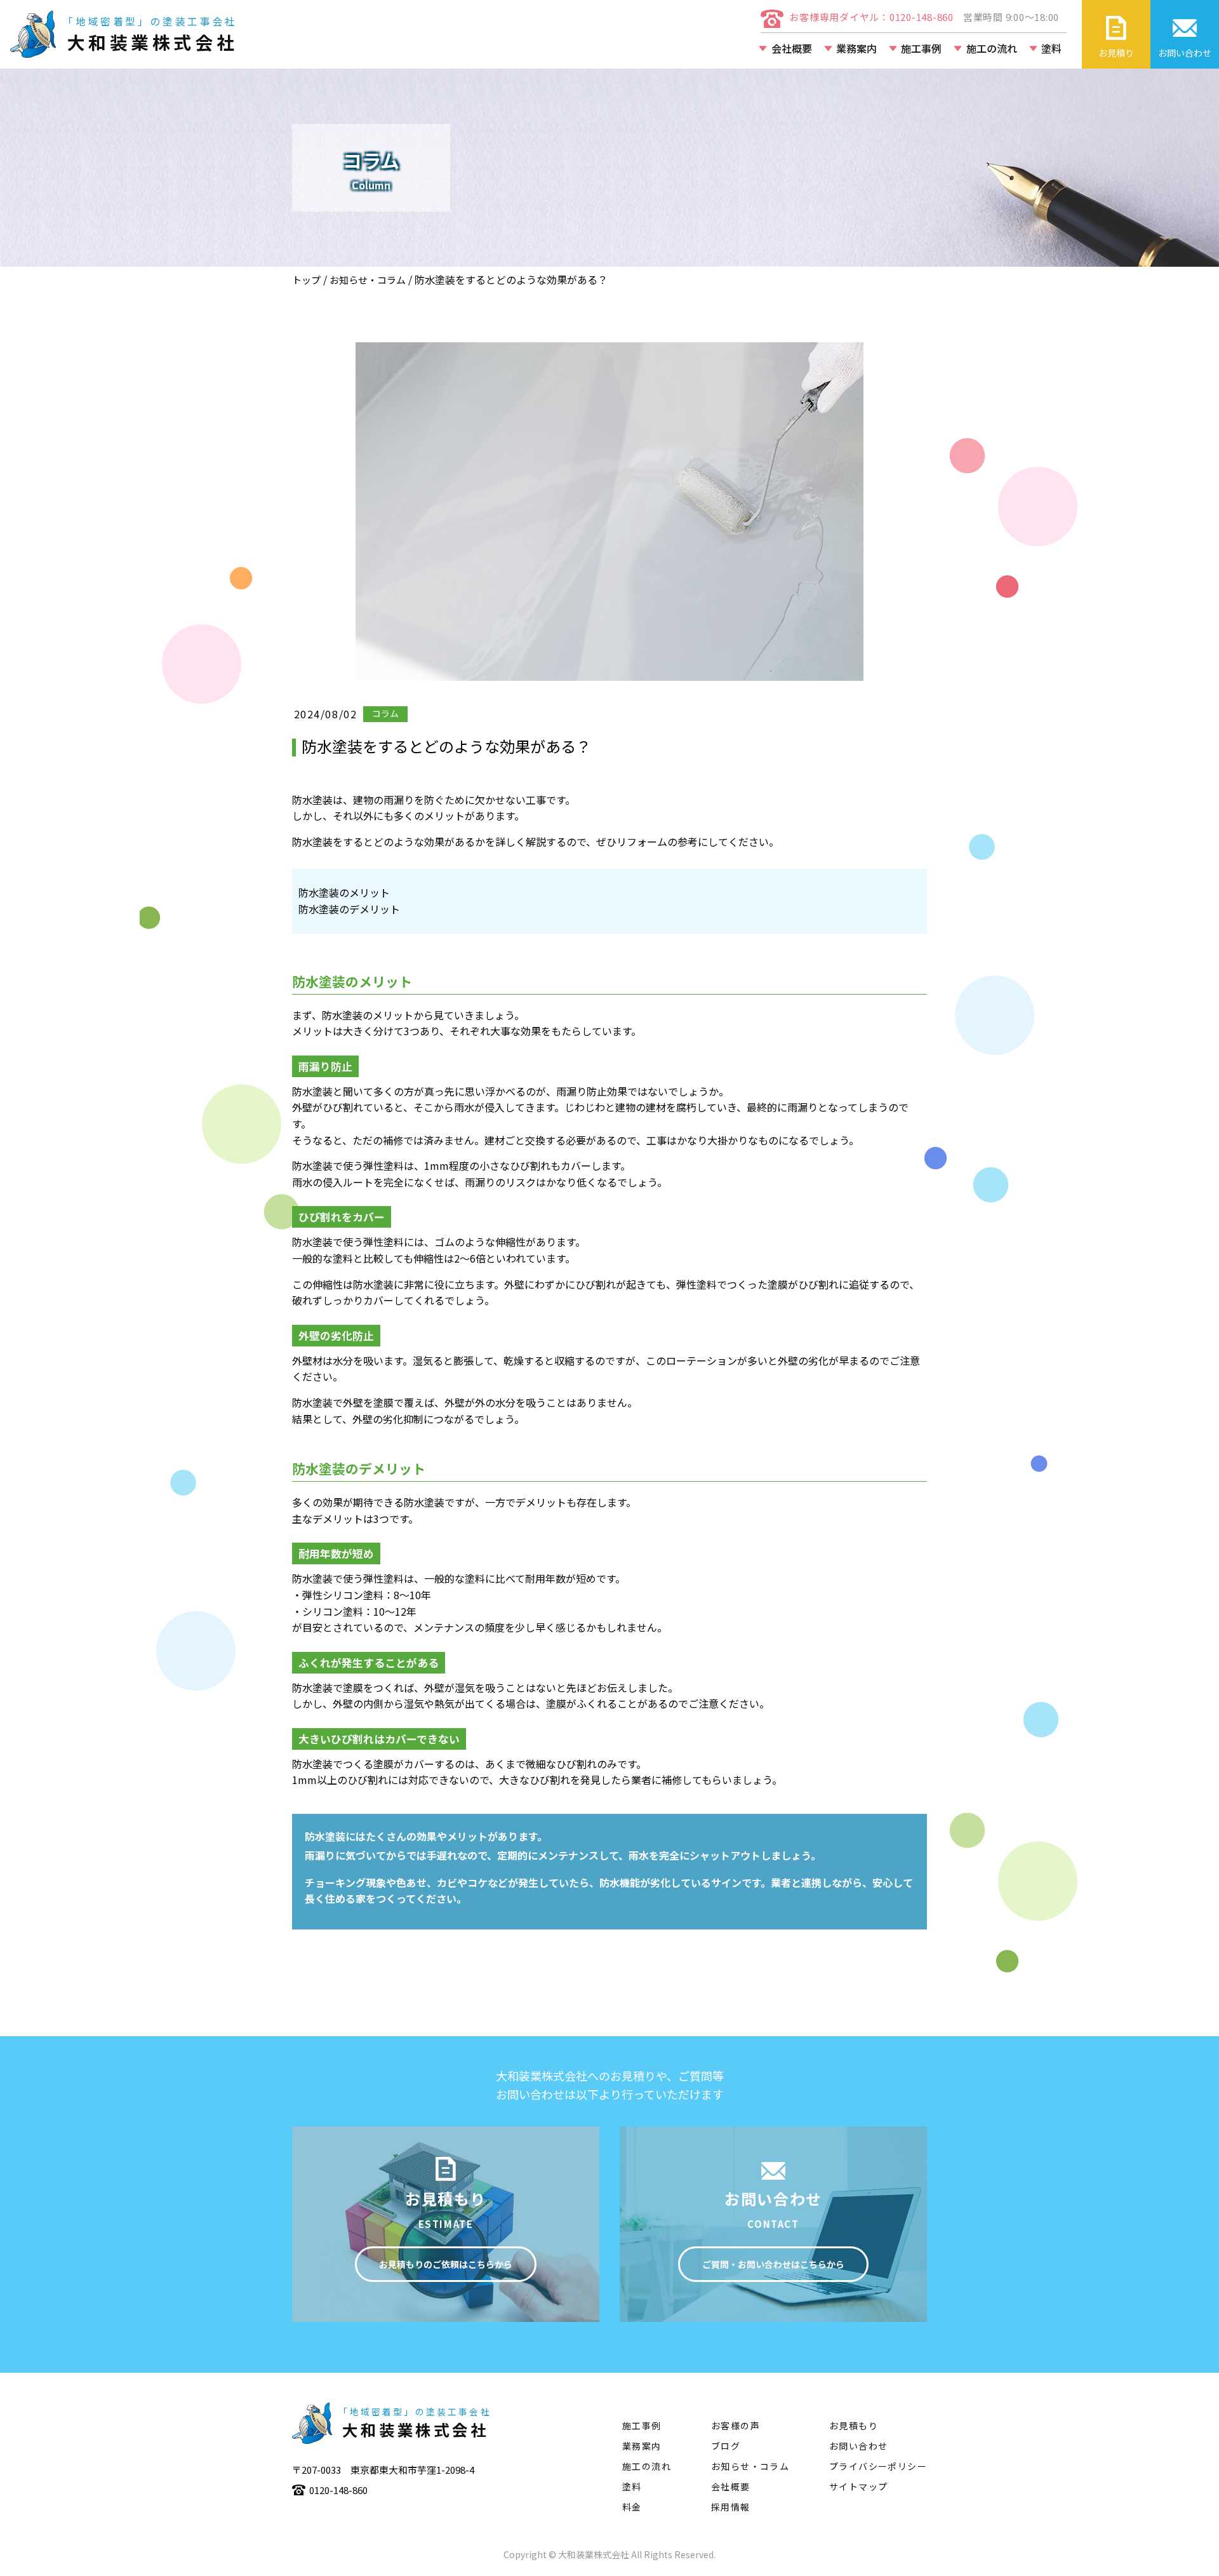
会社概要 (792, 48)
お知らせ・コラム (368, 280)
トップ (306, 280)
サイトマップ (858, 2486)
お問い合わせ (858, 2446)
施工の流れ (992, 48)
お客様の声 (736, 2425)
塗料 (1051, 48)
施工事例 (921, 48)
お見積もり (854, 2425)
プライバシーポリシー (878, 2466)
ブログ (726, 2446)
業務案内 (856, 48)
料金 (632, 2507)
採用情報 (731, 2507)
